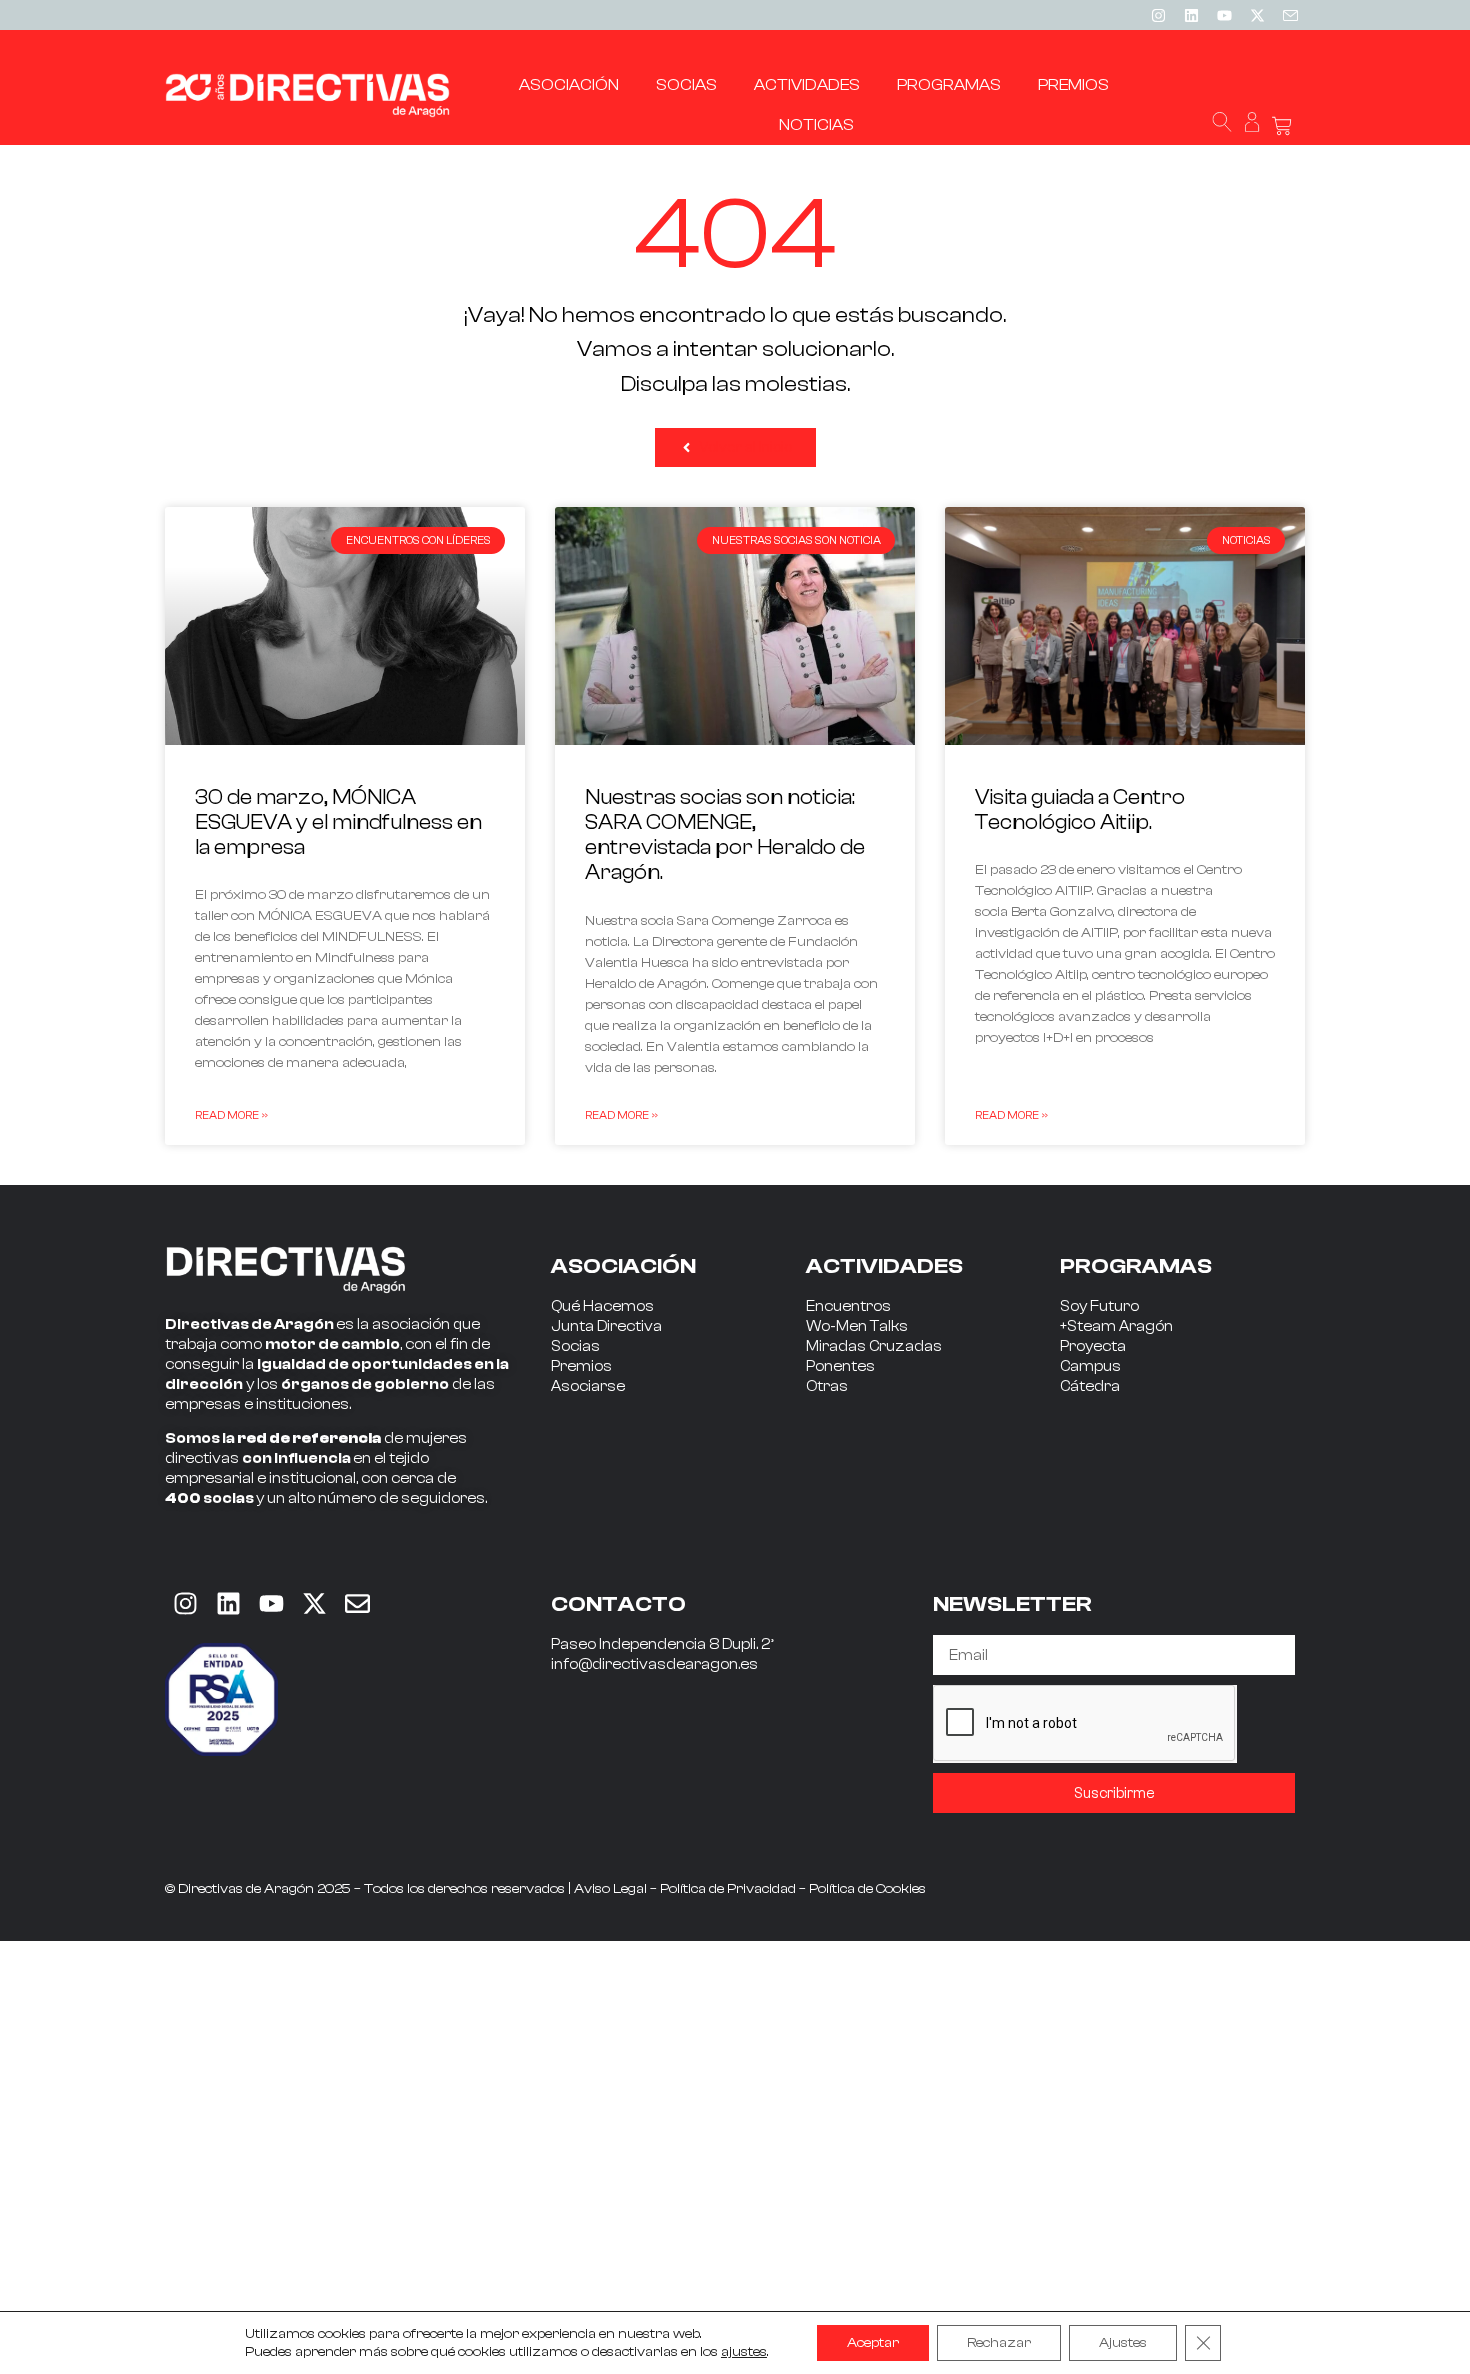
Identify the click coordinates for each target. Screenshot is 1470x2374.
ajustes (744, 2352)
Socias (575, 1346)
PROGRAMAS (1136, 1266)
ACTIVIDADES (884, 1266)
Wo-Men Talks (857, 1326)
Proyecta (1093, 1346)
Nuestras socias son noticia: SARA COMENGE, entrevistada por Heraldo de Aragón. (725, 835)
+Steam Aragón (1116, 1326)
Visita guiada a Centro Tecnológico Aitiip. (1080, 809)
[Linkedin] (1191, 15)
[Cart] (1282, 126)
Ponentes (840, 1366)
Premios (581, 1366)
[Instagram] (1158, 15)
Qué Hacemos (602, 1306)
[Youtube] (1224, 15)
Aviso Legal (610, 1889)
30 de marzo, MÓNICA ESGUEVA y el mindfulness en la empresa (338, 822)
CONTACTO (618, 1604)
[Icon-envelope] (1290, 15)
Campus (1090, 1366)
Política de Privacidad (728, 1889)
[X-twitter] (1257, 15)
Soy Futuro (1099, 1306)
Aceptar (873, 2343)
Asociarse (588, 1386)
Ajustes (1123, 2343)
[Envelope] (357, 1603)
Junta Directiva (606, 1326)
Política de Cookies (867, 1889)
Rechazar (999, 2343)
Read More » (231, 1115)
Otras (827, 1386)
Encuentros (848, 1306)
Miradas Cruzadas (874, 1346)
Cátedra (1090, 1386)
